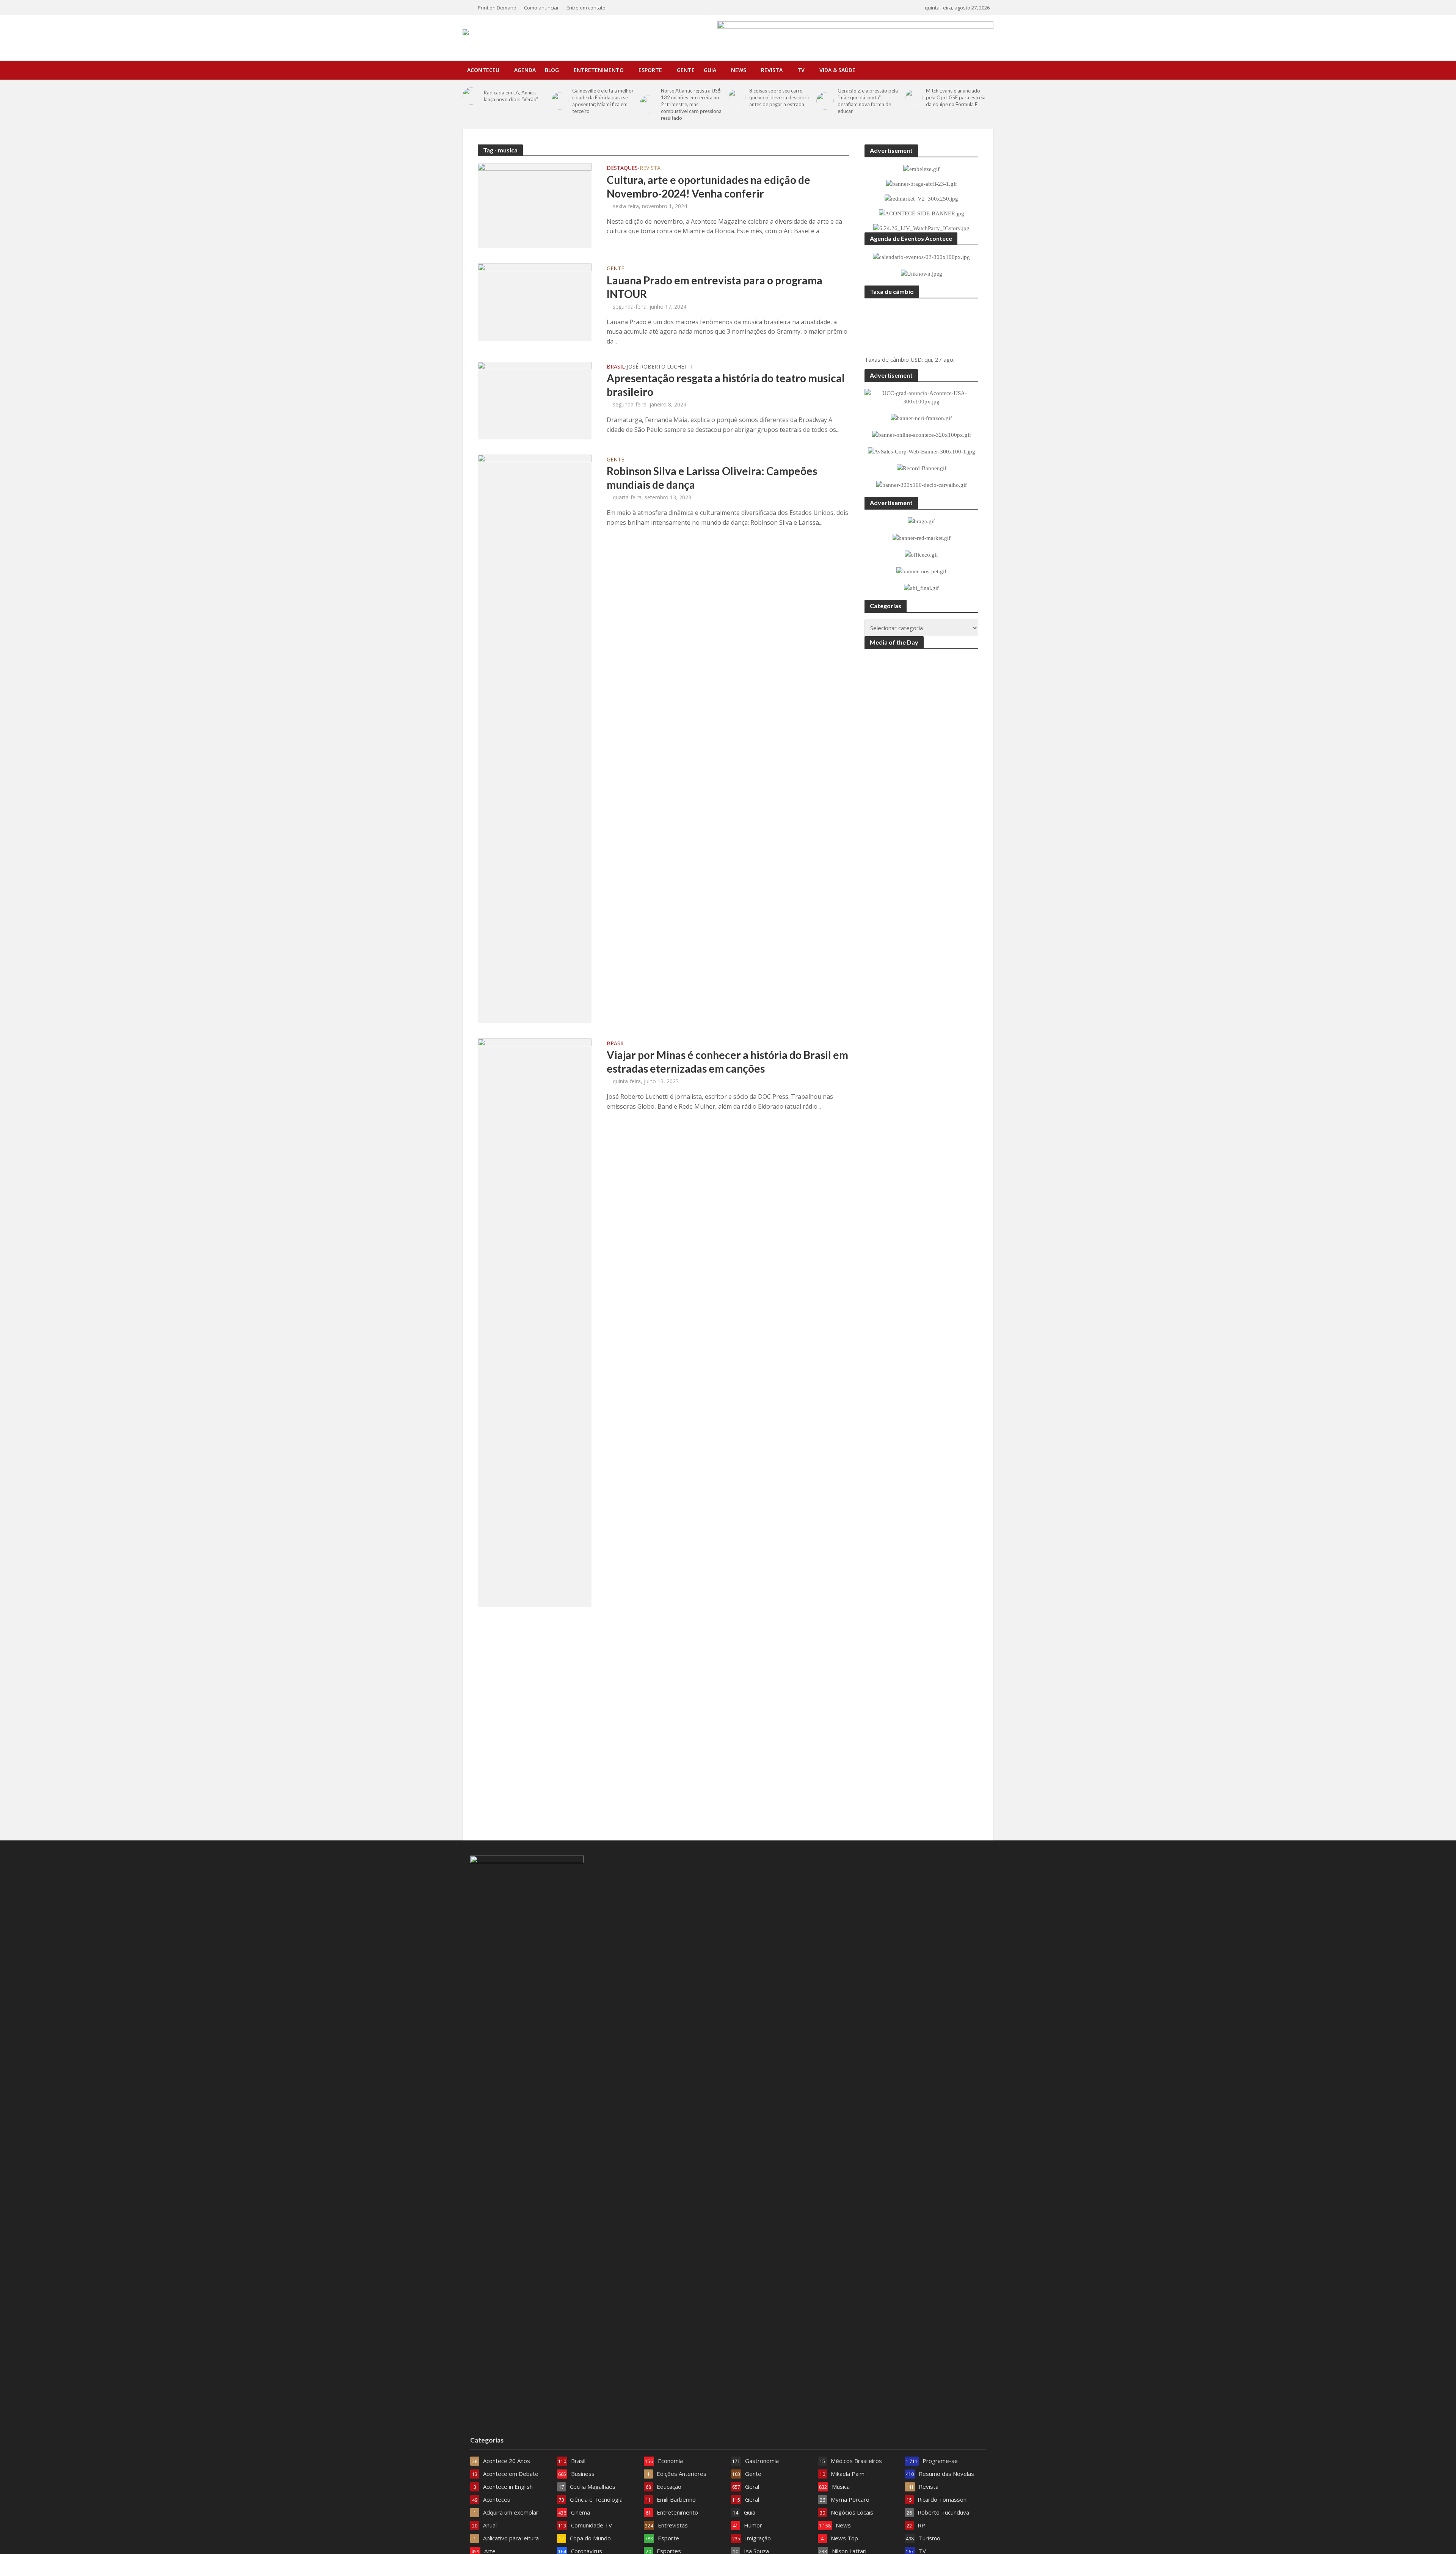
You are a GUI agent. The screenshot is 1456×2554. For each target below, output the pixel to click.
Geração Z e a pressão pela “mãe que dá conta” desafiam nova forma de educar (868, 101)
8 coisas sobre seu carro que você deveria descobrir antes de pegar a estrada (779, 97)
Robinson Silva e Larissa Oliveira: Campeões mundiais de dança (712, 478)
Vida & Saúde (837, 70)
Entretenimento (599, 70)
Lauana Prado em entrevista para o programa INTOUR (715, 287)
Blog (552, 70)
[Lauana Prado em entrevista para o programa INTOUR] (535, 302)
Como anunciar (541, 8)
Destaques (622, 168)
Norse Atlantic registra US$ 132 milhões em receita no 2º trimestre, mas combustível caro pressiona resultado (691, 104)
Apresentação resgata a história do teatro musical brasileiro (726, 385)
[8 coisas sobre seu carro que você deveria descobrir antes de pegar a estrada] (737, 97)
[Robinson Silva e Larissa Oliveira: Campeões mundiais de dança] (535, 738)
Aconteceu (483, 70)
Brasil (616, 367)
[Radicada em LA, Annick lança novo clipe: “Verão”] (471, 96)
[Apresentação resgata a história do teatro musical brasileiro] (535, 400)
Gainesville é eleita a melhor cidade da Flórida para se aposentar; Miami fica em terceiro (603, 101)
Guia (710, 70)
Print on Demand (497, 8)
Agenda (525, 70)
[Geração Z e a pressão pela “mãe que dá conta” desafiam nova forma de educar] (825, 101)
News (739, 70)
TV (801, 70)
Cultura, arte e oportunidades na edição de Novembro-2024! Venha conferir (708, 187)
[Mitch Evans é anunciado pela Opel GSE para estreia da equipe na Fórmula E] (914, 97)
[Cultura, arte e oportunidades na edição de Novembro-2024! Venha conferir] (535, 205)
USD (916, 359)
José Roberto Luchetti (660, 367)
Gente (686, 70)
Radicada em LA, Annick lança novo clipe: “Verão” (511, 96)
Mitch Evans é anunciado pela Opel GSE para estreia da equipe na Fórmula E (956, 97)
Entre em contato (586, 8)
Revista (772, 70)
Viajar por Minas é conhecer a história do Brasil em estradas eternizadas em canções (727, 1062)
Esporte (650, 70)
